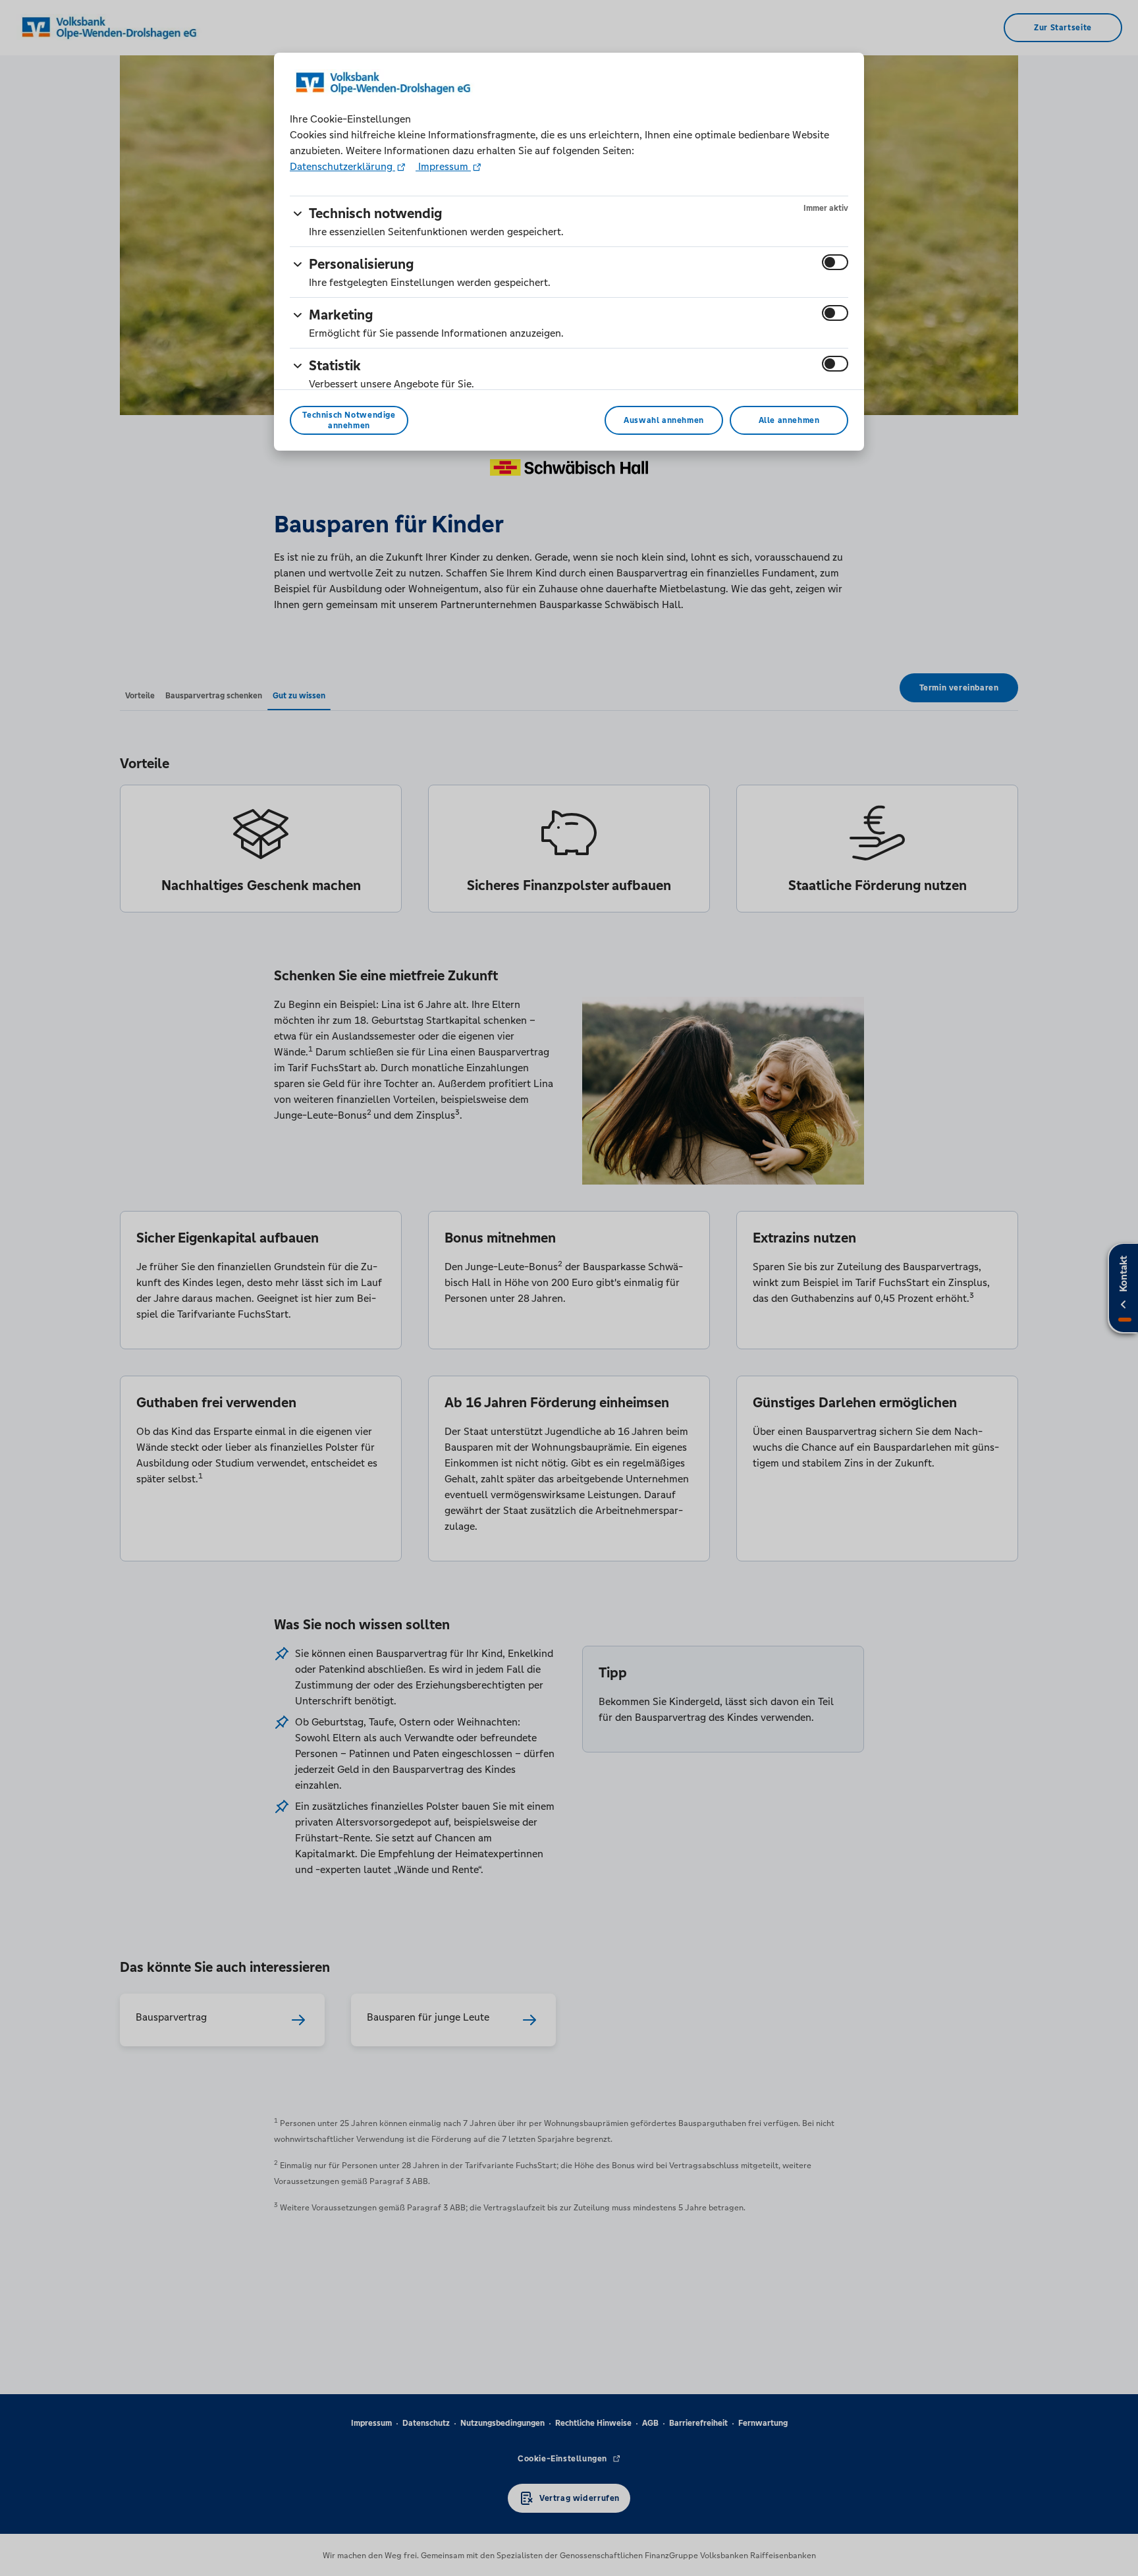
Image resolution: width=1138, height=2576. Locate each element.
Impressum (443, 166)
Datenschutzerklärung (342, 166)
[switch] (835, 262)
